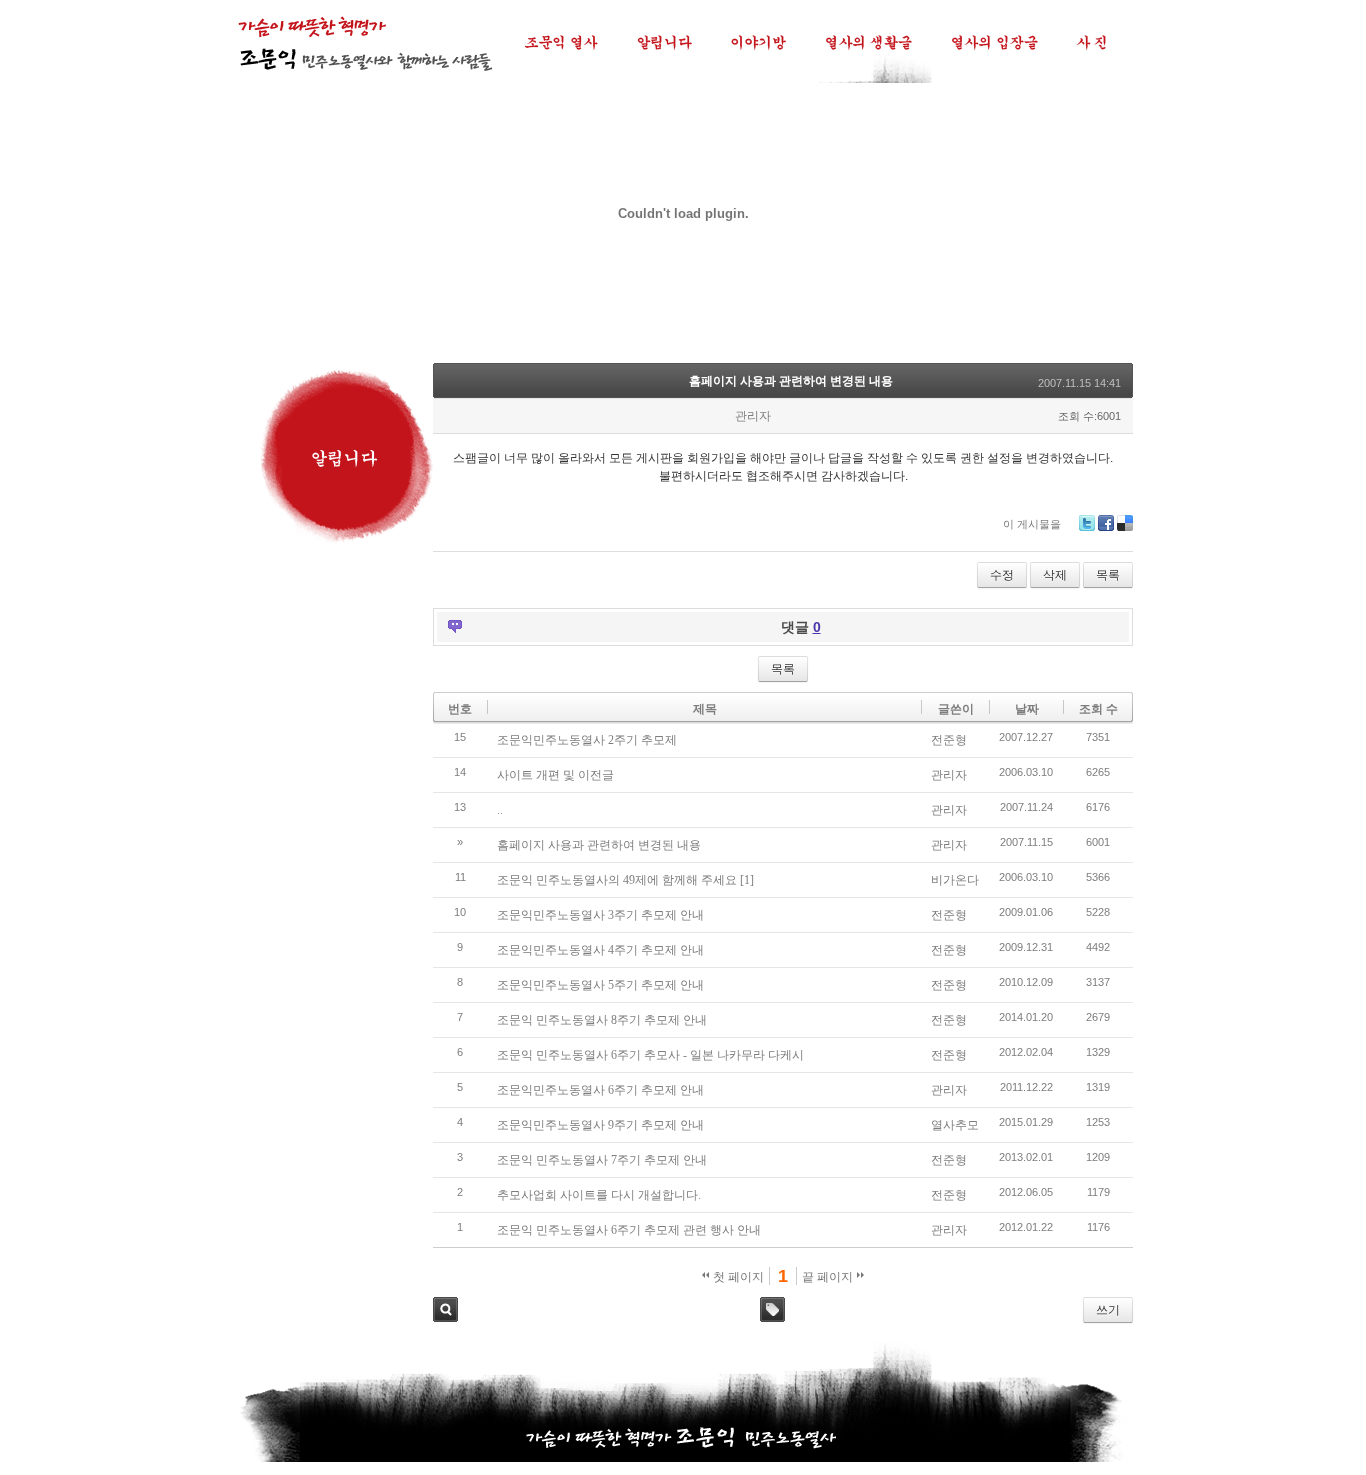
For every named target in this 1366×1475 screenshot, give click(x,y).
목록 (1108, 575)
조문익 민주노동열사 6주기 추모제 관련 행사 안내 (629, 1230)
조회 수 (1098, 709)
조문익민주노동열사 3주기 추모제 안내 (600, 915)
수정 (1002, 575)
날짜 (1027, 709)
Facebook (1106, 523)
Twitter (1087, 523)
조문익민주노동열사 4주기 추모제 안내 (600, 950)
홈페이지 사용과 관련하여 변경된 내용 (791, 381)
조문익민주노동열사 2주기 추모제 (587, 740)
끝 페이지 (829, 1277)
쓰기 (1108, 1310)
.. (500, 810)
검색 (445, 1309)
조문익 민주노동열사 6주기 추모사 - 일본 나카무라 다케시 (650, 1055)
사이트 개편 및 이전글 (555, 775)
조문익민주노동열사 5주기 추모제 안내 (600, 985)
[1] (747, 880)
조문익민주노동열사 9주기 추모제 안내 (600, 1125)
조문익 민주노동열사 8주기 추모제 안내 (602, 1020)
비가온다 (955, 880)
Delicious (1125, 523)
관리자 (949, 775)
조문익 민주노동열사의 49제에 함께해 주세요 (617, 880)
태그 (772, 1309)
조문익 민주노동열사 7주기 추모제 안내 (602, 1160)
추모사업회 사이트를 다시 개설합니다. (599, 1195)
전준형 (949, 740)
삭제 (1055, 575)
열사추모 (955, 1125)
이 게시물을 (1032, 524)
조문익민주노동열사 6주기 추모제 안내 (600, 1090)
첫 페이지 (737, 1277)
